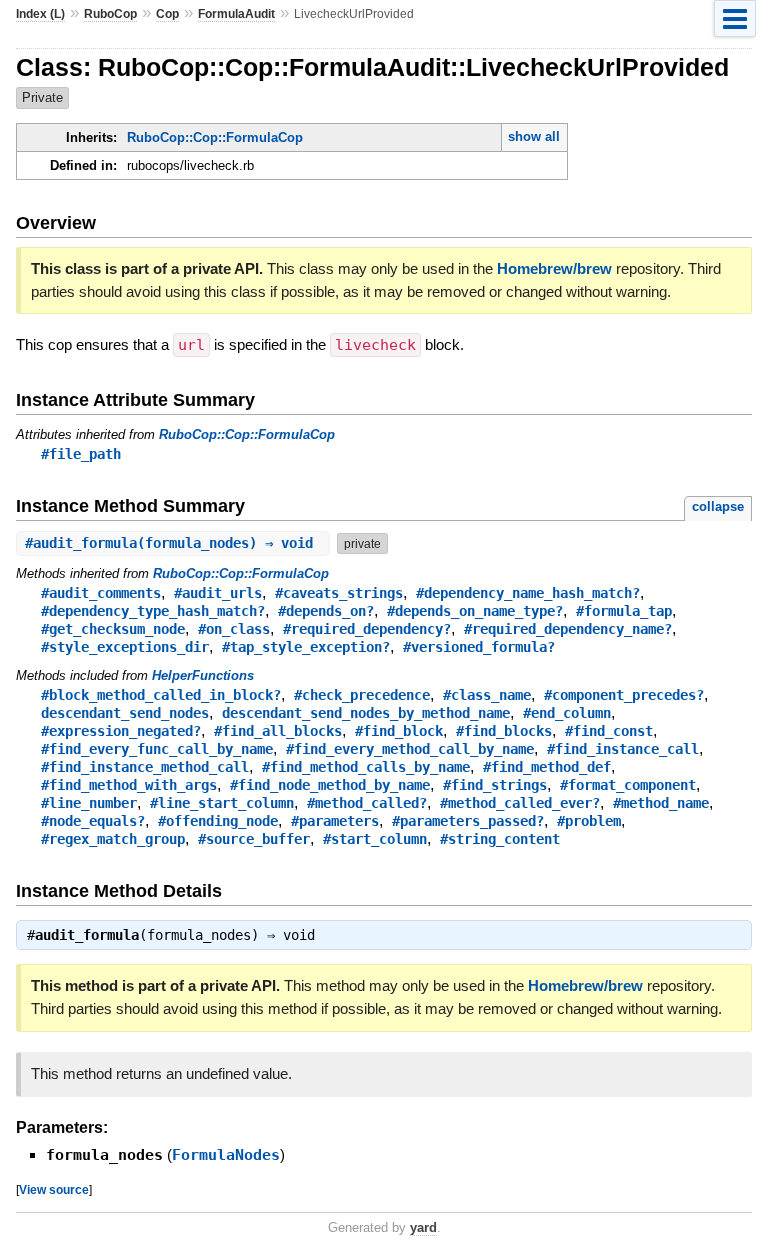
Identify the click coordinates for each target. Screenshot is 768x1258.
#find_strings (495, 785)
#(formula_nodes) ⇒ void (173, 543)
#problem (589, 821)
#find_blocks (504, 731)
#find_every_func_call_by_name (157, 749)
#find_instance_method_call (145, 767)
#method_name (661, 803)
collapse (718, 506)
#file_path (81, 454)
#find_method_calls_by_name (366, 767)
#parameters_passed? (468, 821)
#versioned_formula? (479, 647)
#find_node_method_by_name (330, 785)
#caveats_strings (339, 593)
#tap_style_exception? (306, 647)
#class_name (487, 695)
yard (423, 1227)
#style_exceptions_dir (125, 647)
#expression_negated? (121, 731)
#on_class (234, 629)
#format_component (628, 785)
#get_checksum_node (113, 629)
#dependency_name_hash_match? (528, 593)
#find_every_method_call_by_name (410, 749)
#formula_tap (624, 611)
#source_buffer (254, 839)
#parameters (335, 821)
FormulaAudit (236, 14)
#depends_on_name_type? (475, 611)
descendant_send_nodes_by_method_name (366, 713)
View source (54, 1189)
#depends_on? (326, 611)
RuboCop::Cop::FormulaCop (215, 137)
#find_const (609, 731)
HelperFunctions (203, 675)
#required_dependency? (367, 629)
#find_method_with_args (129, 785)
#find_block (399, 731)
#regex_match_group (113, 839)
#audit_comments (101, 593)
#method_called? (367, 803)
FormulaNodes (226, 1155)
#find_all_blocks (278, 731)
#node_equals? (93, 821)
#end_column (567, 713)
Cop (167, 14)
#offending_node (218, 821)
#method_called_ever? (520, 803)
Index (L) (40, 14)
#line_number (89, 803)
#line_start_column (222, 803)
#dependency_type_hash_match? (153, 611)
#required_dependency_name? (568, 629)
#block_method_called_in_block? (161, 695)
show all (534, 136)
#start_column (375, 839)
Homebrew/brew (554, 268)
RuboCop (110, 14)
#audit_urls (218, 593)
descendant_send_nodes (125, 713)
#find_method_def (547, 767)
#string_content (500, 839)
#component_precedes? (624, 695)
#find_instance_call (623, 749)
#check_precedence (362, 695)
